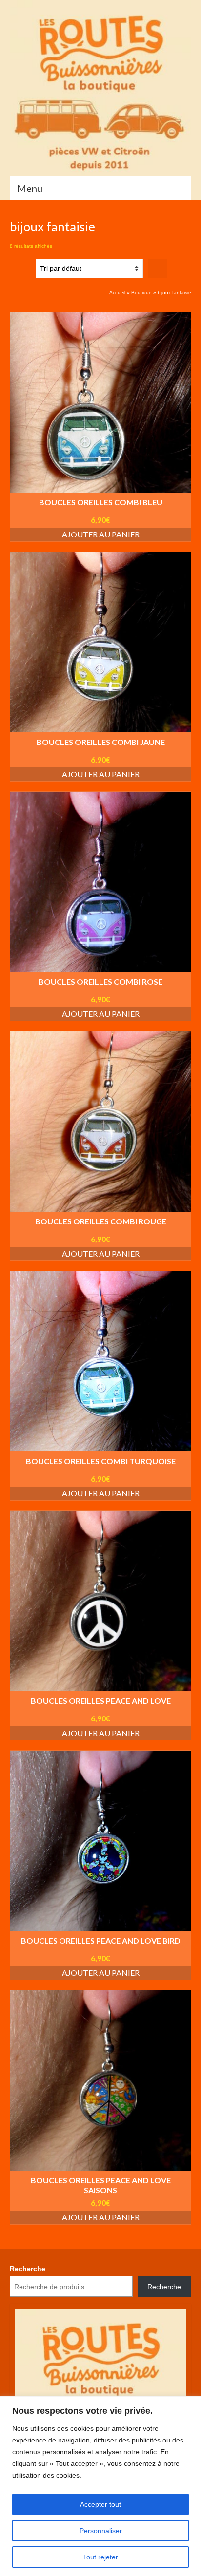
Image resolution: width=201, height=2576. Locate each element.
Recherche (28, 2269)
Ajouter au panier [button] (101, 534)
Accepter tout (100, 2504)
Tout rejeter (100, 2557)
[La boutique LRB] (100, 88)
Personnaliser (101, 2531)
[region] (100, 2486)
